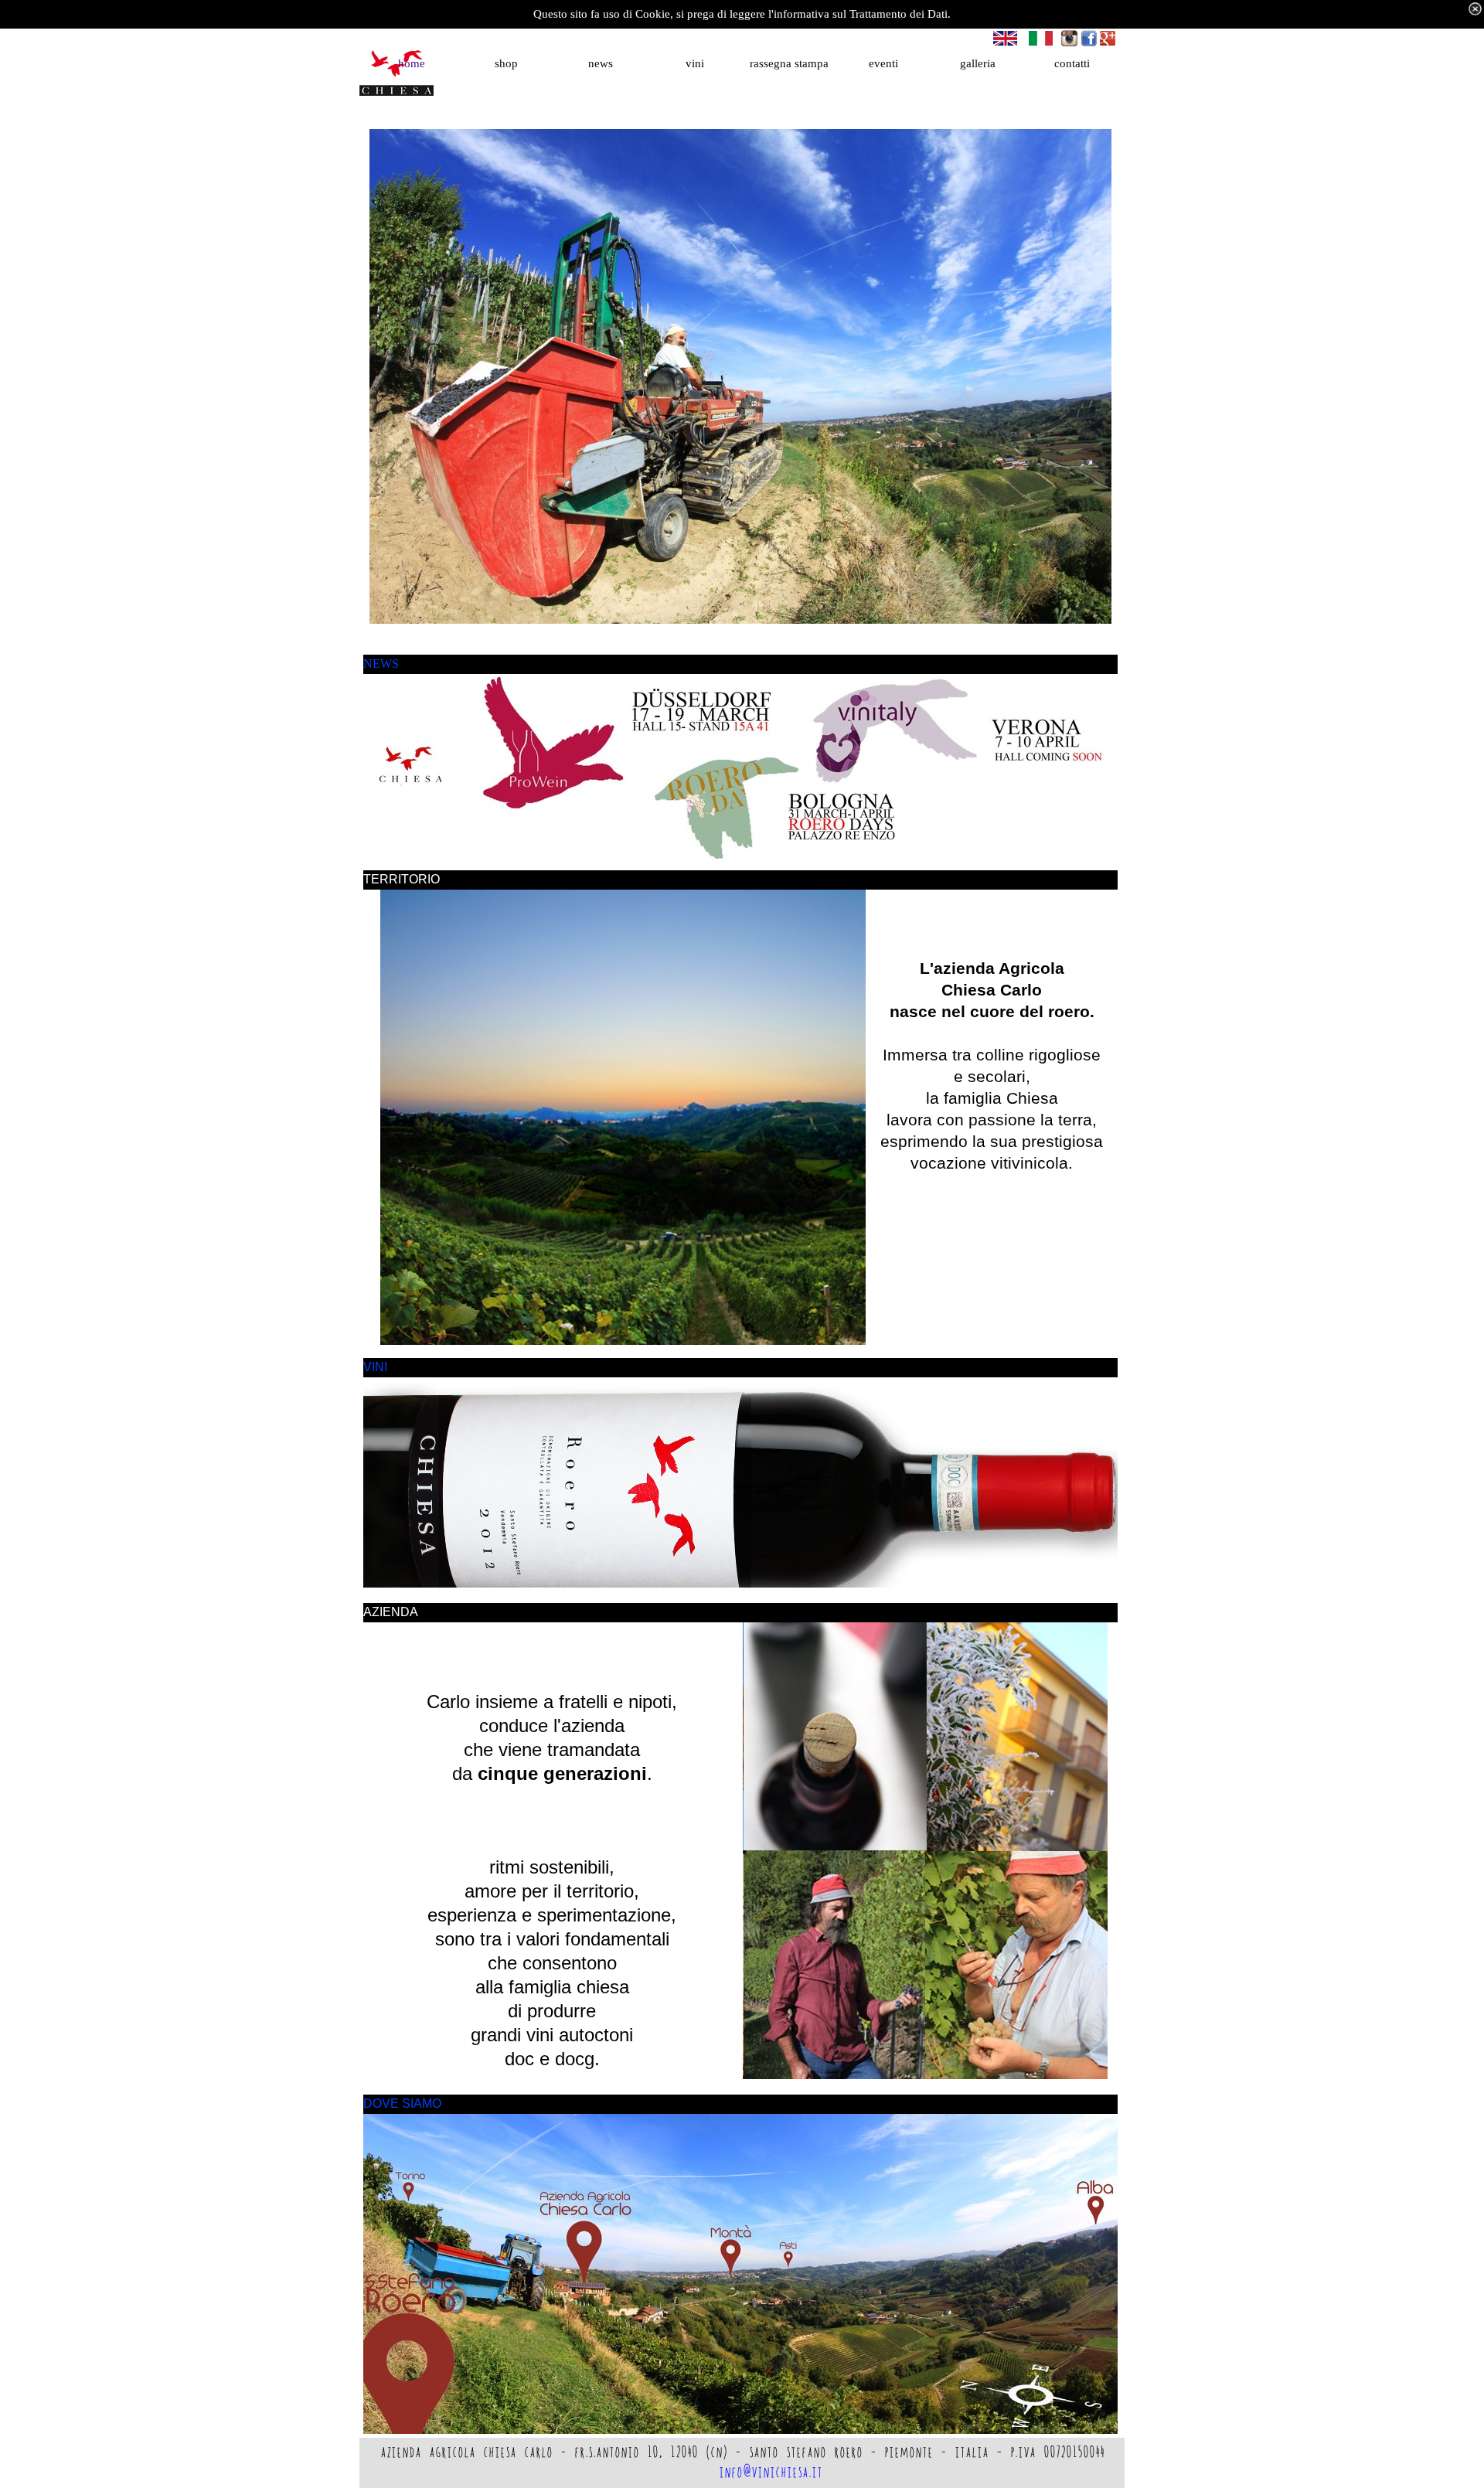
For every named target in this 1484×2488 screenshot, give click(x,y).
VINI (375, 1367)
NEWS (381, 664)
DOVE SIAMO (402, 2103)
